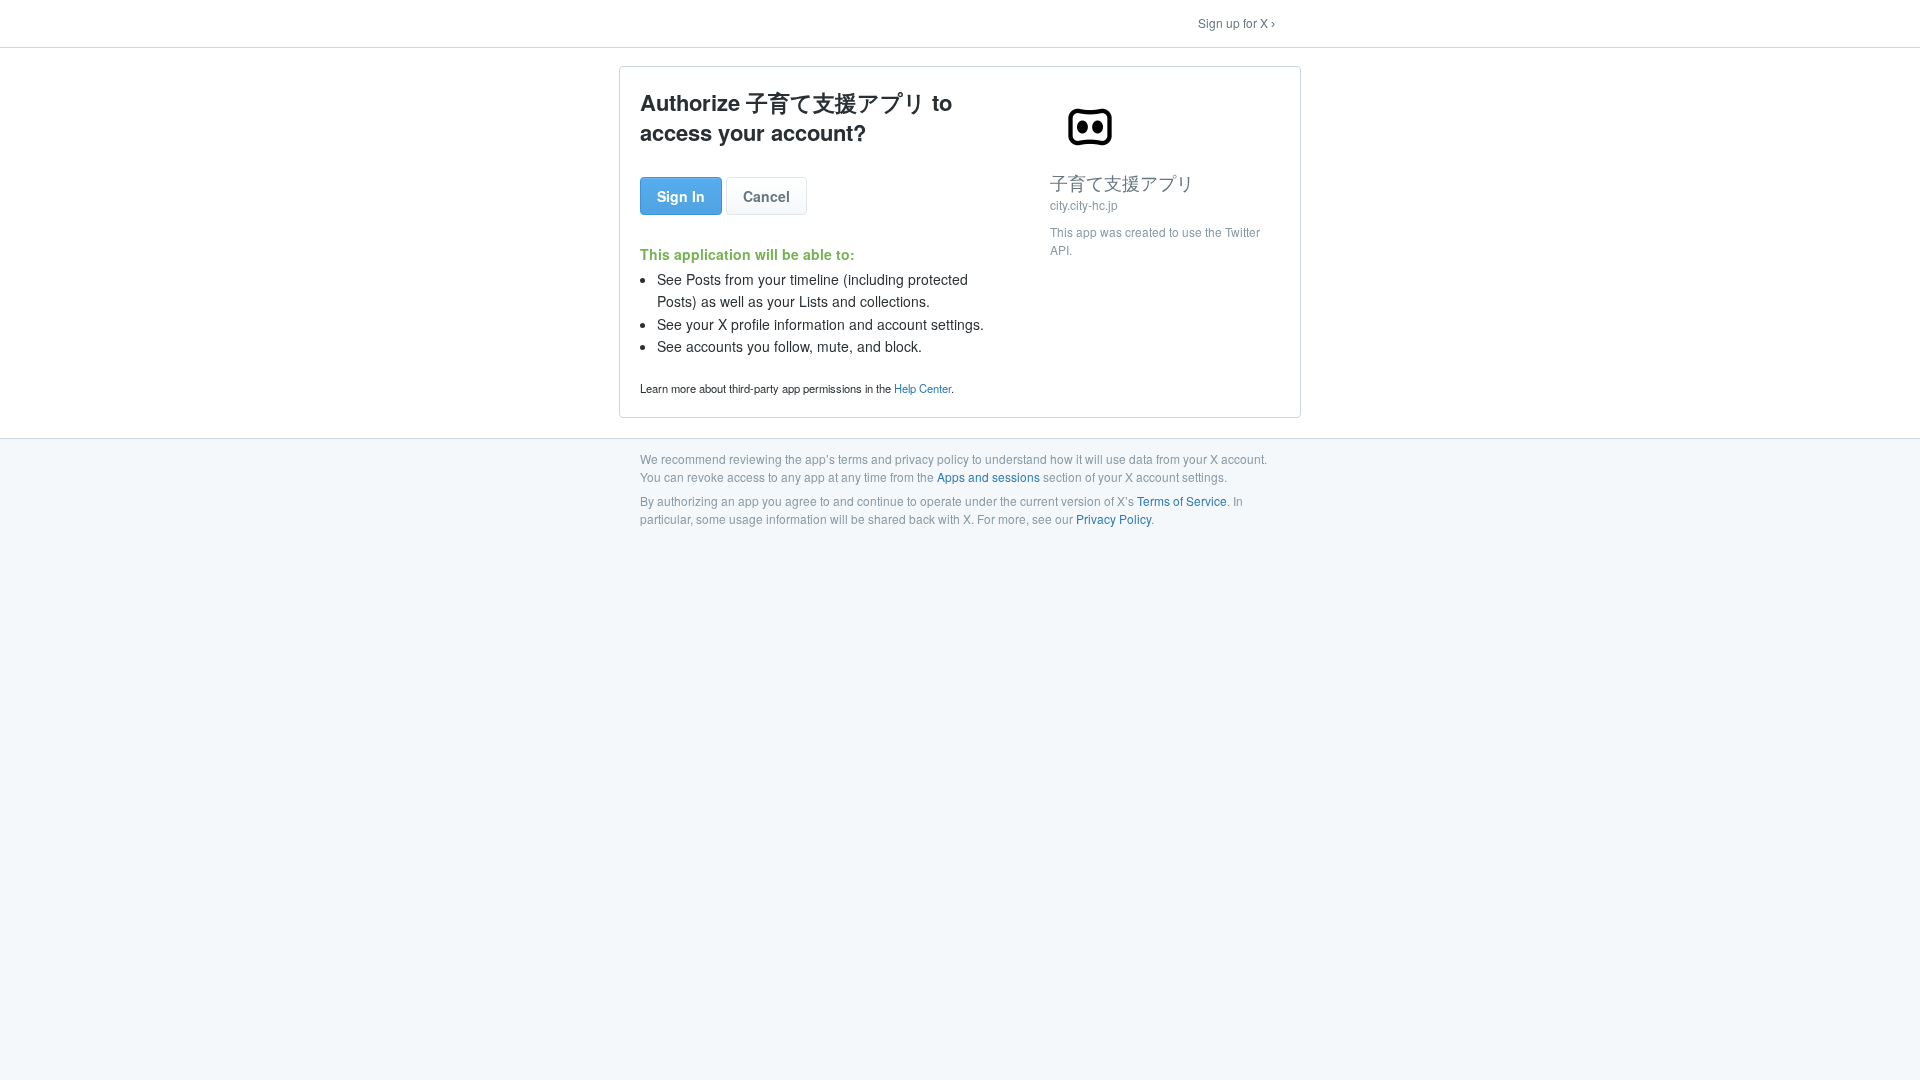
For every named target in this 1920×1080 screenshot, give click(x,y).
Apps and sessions (988, 476)
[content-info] (1165, 177)
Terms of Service (1182, 500)
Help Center (922, 388)
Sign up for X (1233, 22)
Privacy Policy (1113, 518)
